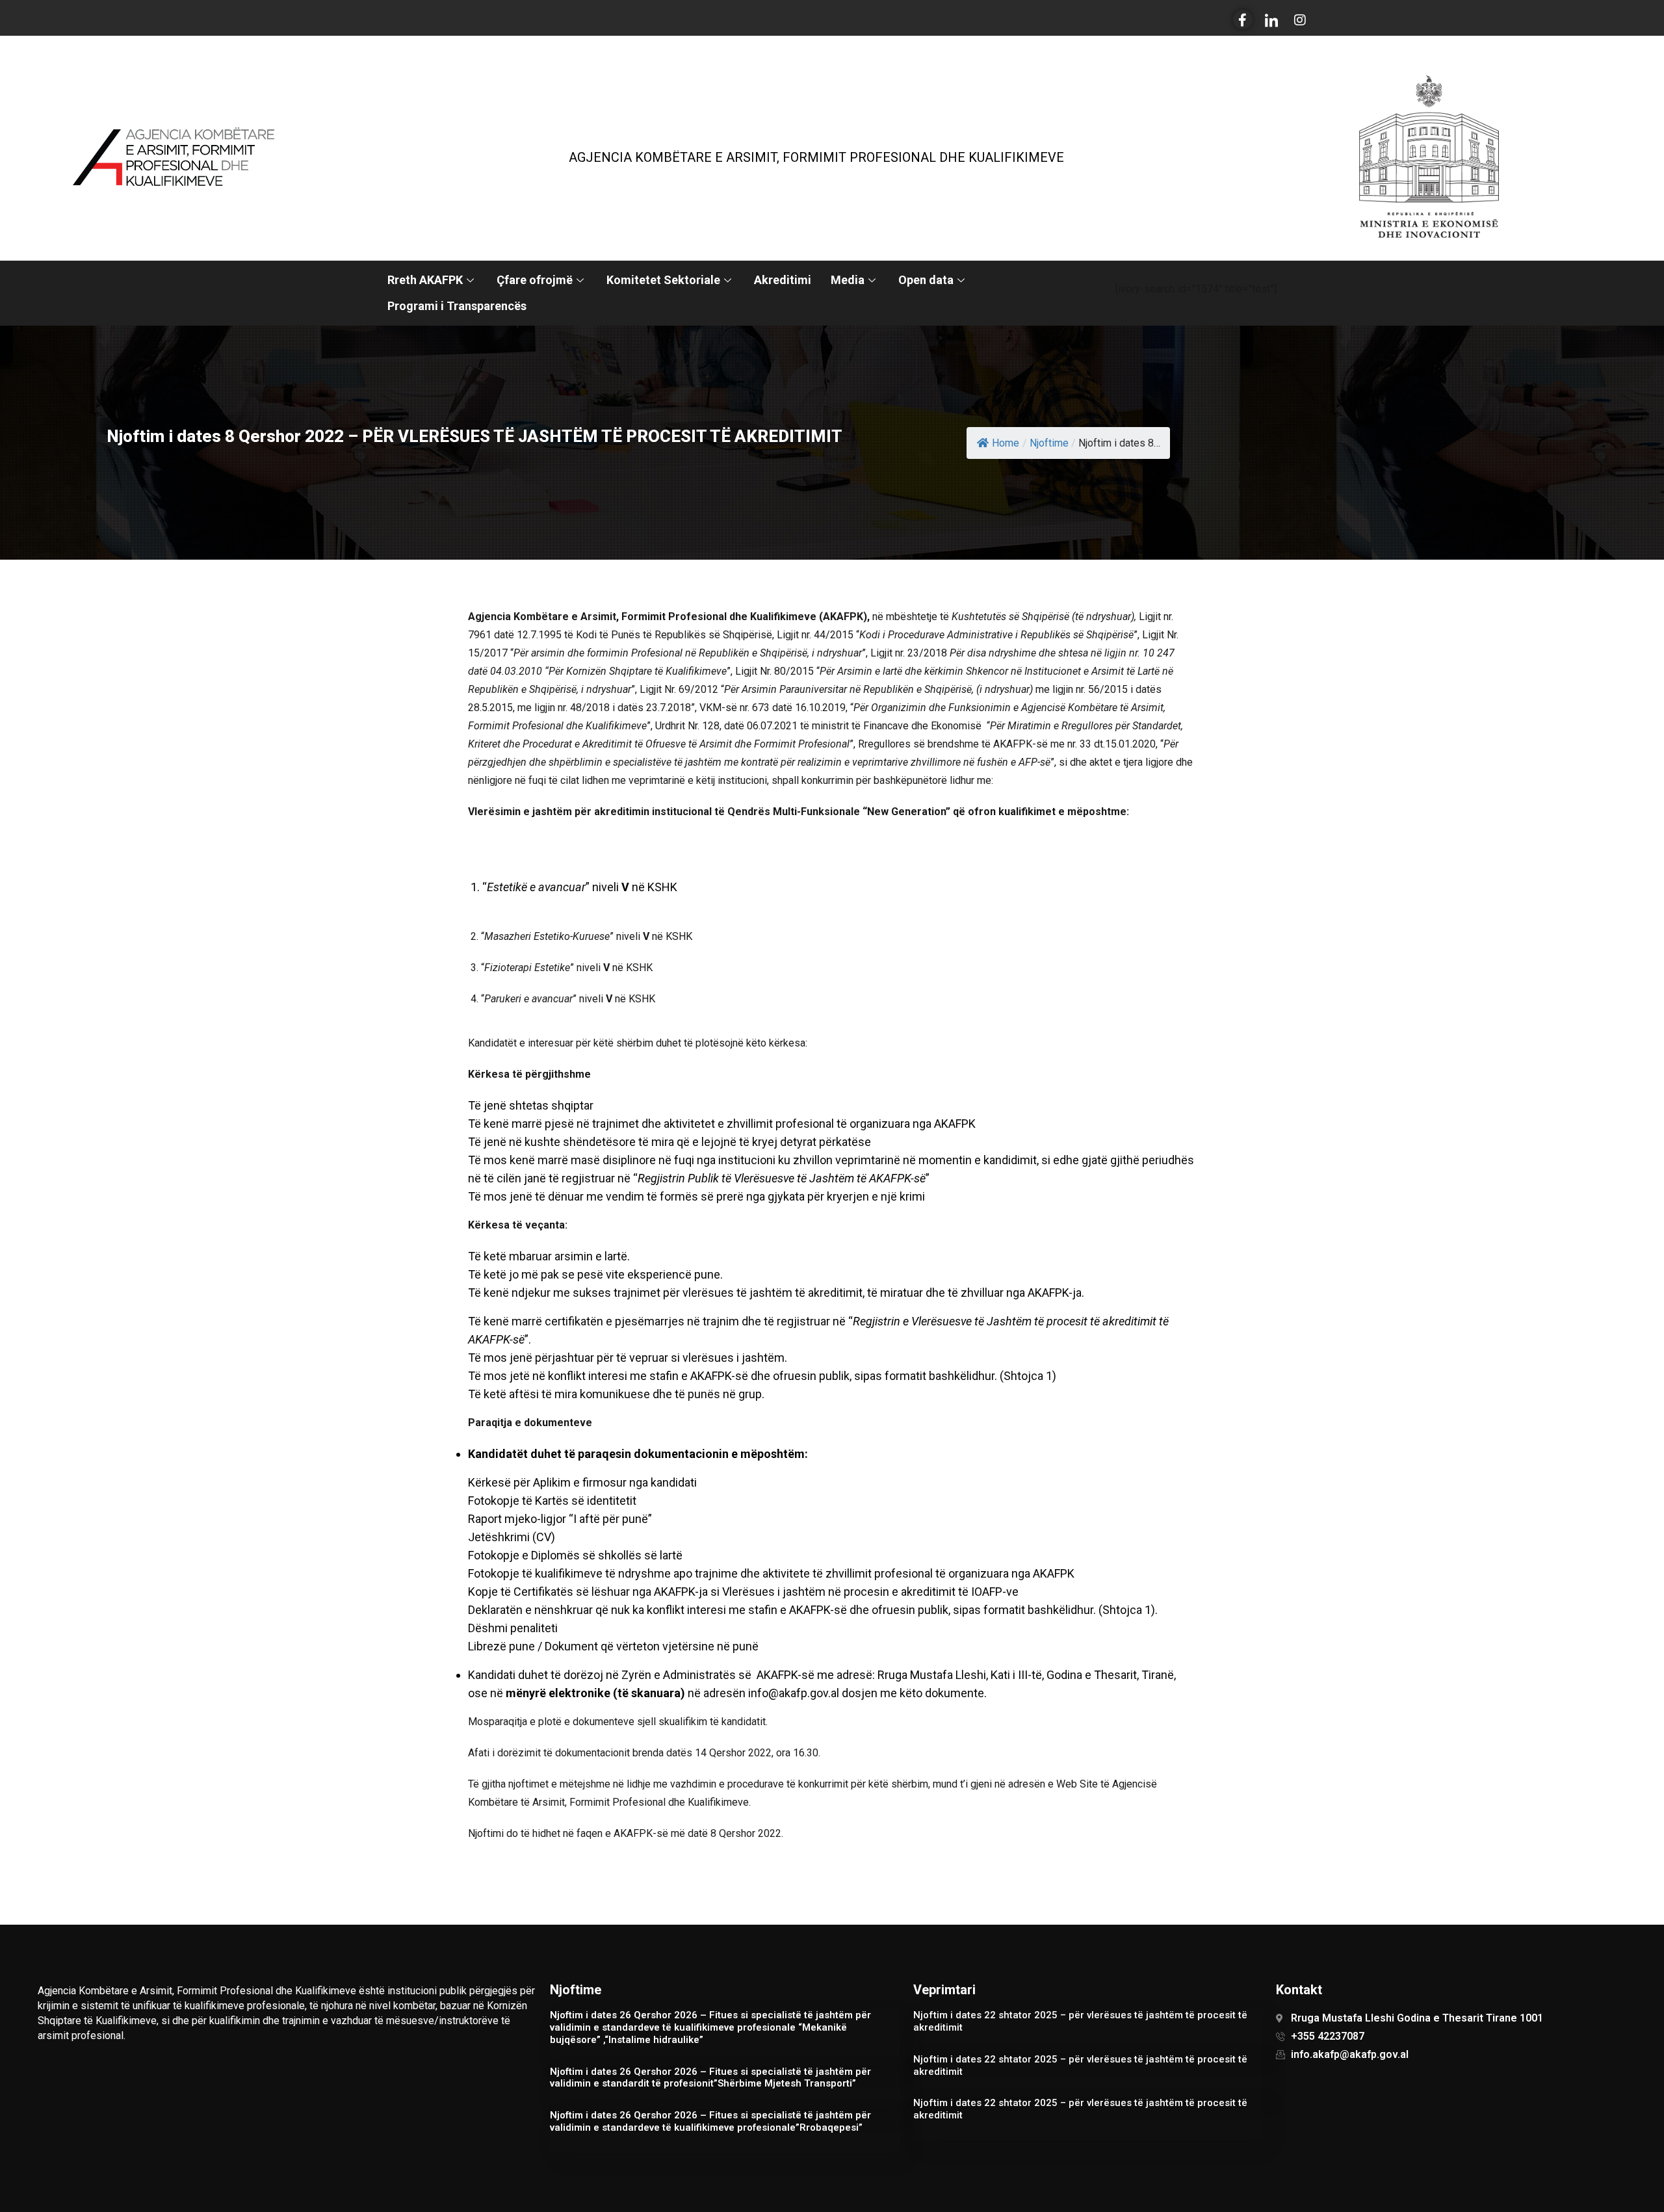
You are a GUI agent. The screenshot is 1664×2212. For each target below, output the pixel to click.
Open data (926, 280)
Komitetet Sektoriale (663, 280)
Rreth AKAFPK (425, 280)
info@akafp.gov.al (794, 1693)
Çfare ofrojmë (535, 280)
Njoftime (1049, 443)
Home (1006, 443)
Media (848, 280)
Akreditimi (783, 280)
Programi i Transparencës (457, 306)
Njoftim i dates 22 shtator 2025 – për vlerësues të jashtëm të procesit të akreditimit (1080, 2021)
